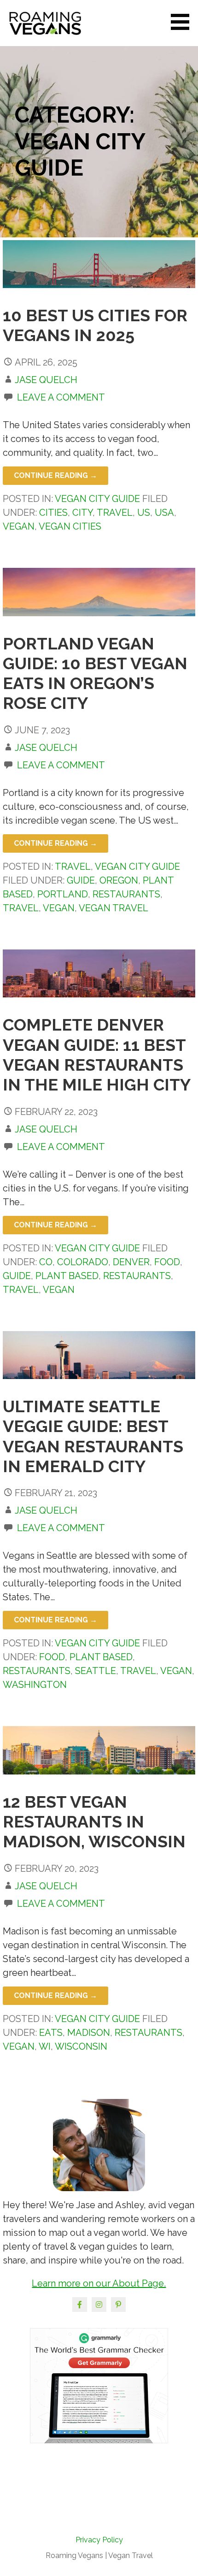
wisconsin (81, 2046)
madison (89, 2033)
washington (35, 1685)
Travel (73, 867)
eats (51, 2033)
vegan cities (70, 526)
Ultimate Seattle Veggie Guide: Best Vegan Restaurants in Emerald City (93, 1436)
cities (53, 513)
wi (45, 2046)
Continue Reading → (55, 475)
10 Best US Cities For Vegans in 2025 (95, 325)
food (167, 1262)
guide (81, 880)
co (46, 1262)
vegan (19, 526)
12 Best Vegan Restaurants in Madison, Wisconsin (94, 1821)
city (82, 513)
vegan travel (114, 908)
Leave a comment (61, 397)
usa (164, 513)
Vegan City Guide (97, 499)
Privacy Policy (99, 2540)
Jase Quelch (46, 380)
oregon (119, 880)
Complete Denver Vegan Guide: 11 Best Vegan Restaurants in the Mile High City (97, 1055)
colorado (83, 1262)
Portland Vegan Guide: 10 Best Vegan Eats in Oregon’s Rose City (95, 673)
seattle (96, 1671)
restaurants (126, 894)
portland (63, 894)
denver (131, 1262)
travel (115, 513)
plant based (67, 1276)
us (144, 513)
